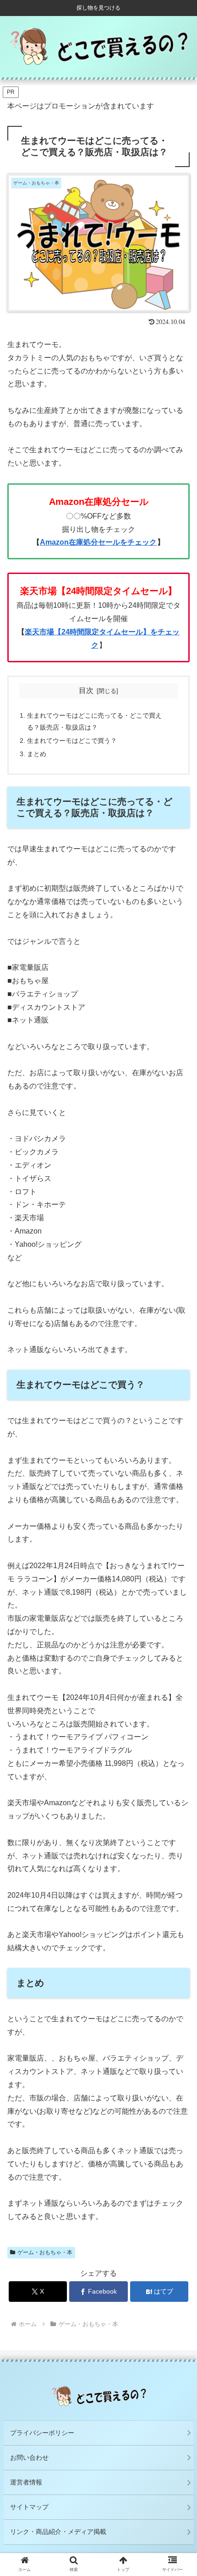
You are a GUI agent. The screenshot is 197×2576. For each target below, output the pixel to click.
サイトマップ (29, 2507)
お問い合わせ (29, 2457)
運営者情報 (26, 2482)
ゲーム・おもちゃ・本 (45, 2252)
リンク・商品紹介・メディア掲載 (58, 2532)
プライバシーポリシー (42, 2433)
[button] (178, 1728)
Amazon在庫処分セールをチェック (98, 542)
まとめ (37, 754)
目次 (86, 690)
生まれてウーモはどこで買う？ (72, 741)
